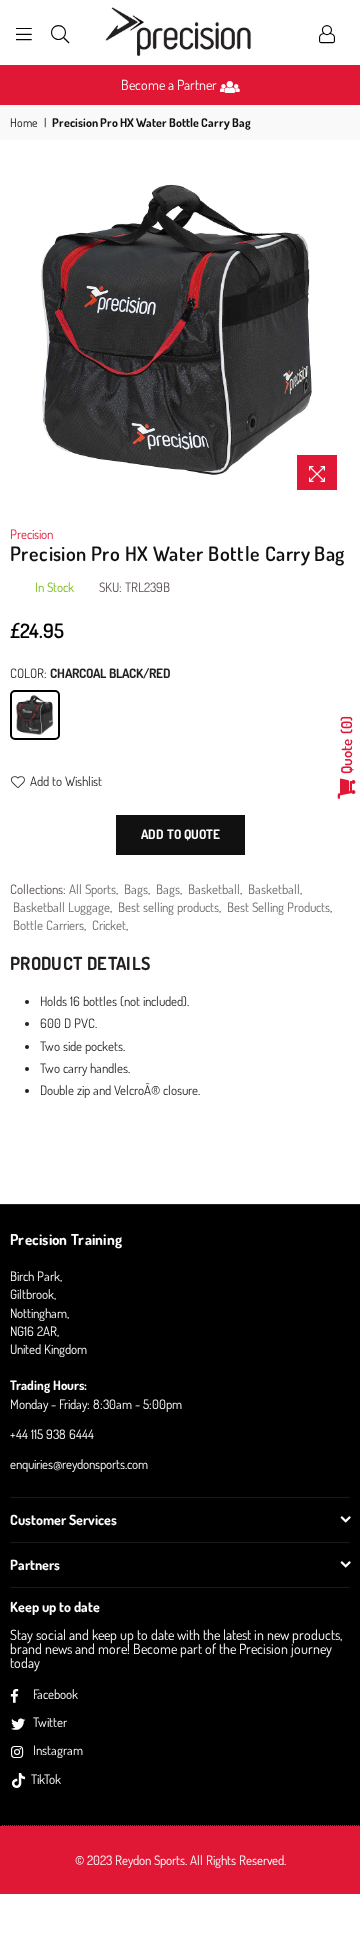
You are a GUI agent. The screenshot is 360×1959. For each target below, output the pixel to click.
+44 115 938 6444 (52, 1434)
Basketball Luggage (61, 907)
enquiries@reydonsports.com (79, 1464)
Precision (31, 534)
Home (24, 122)
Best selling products (168, 907)
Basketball (214, 889)
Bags (136, 889)
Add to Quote (180, 834)
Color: (90, 673)
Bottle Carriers (48, 925)
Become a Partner (170, 84)
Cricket (109, 925)
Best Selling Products (278, 907)
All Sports (92, 889)
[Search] (60, 33)
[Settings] (327, 33)
